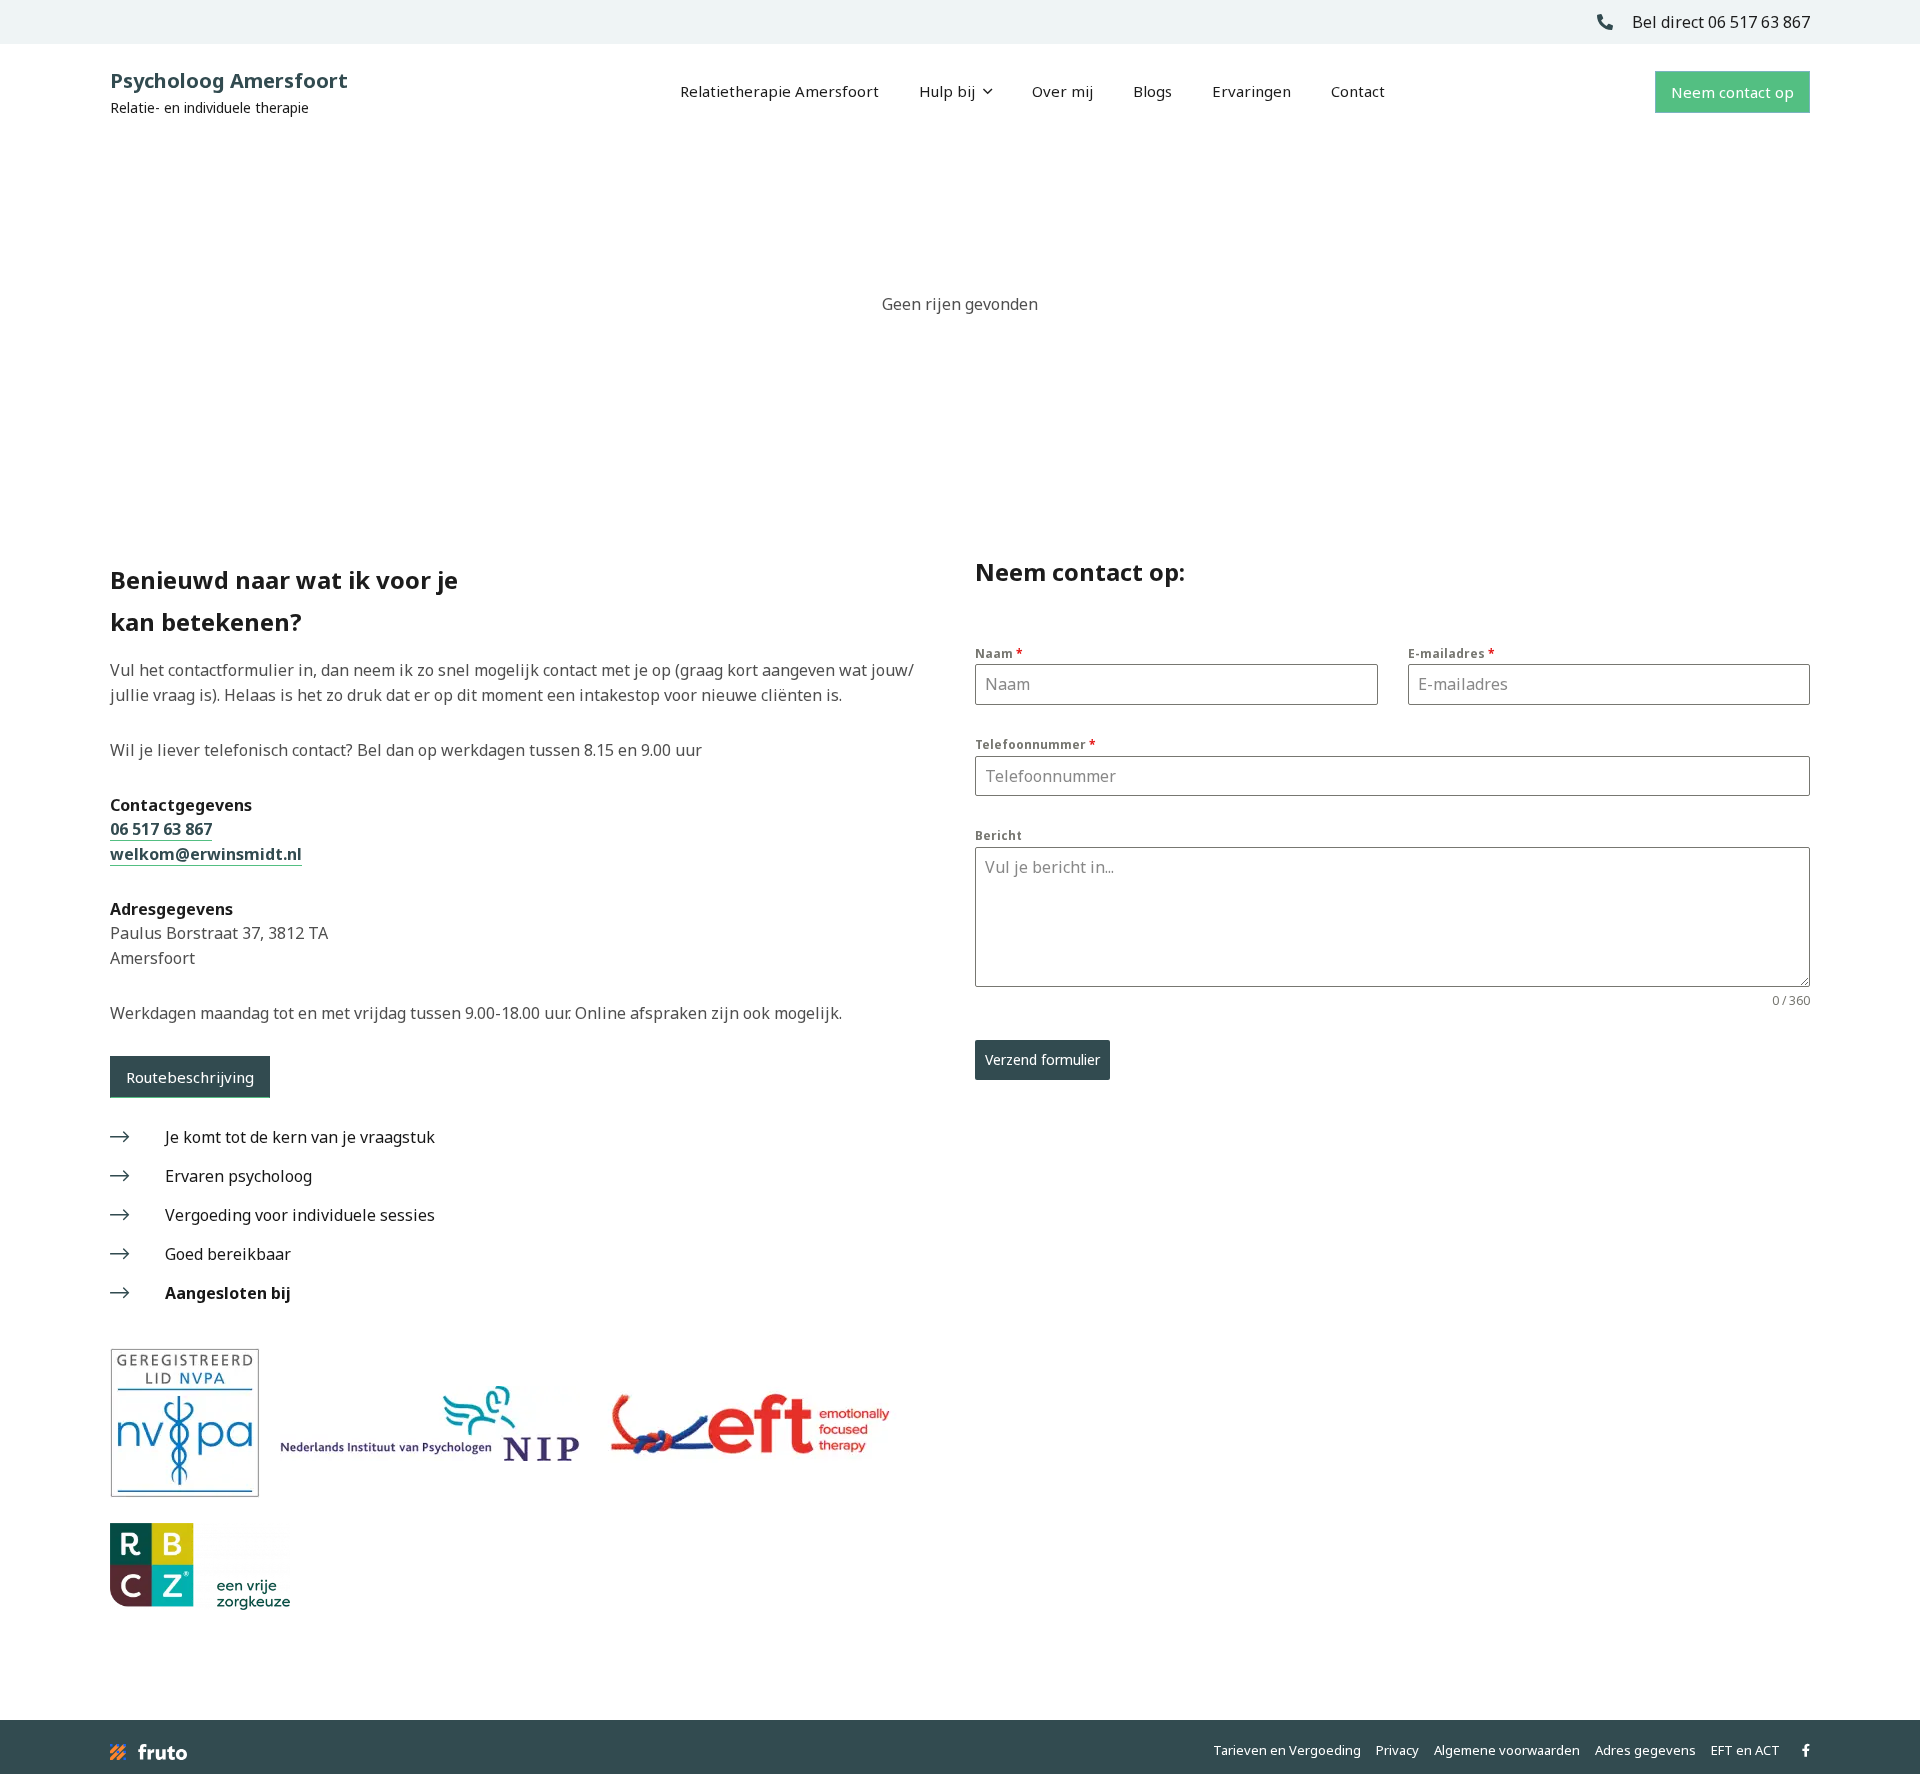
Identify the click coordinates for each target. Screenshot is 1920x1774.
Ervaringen (1251, 91)
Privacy (1397, 1750)
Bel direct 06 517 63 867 (1719, 22)
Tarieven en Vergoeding (1287, 1750)
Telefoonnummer (1035, 744)
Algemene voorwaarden (1507, 1750)
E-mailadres (1451, 653)
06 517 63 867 (161, 829)
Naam (999, 653)
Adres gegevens (1645, 1750)
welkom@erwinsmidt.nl (206, 854)
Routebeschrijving (190, 1077)
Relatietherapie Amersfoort (779, 91)
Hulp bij (951, 91)
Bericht (998, 835)
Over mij (1062, 91)
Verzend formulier (1042, 1059)
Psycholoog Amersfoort (229, 92)
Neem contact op (1732, 92)
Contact (1358, 91)
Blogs (1152, 91)
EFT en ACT (1745, 1750)
